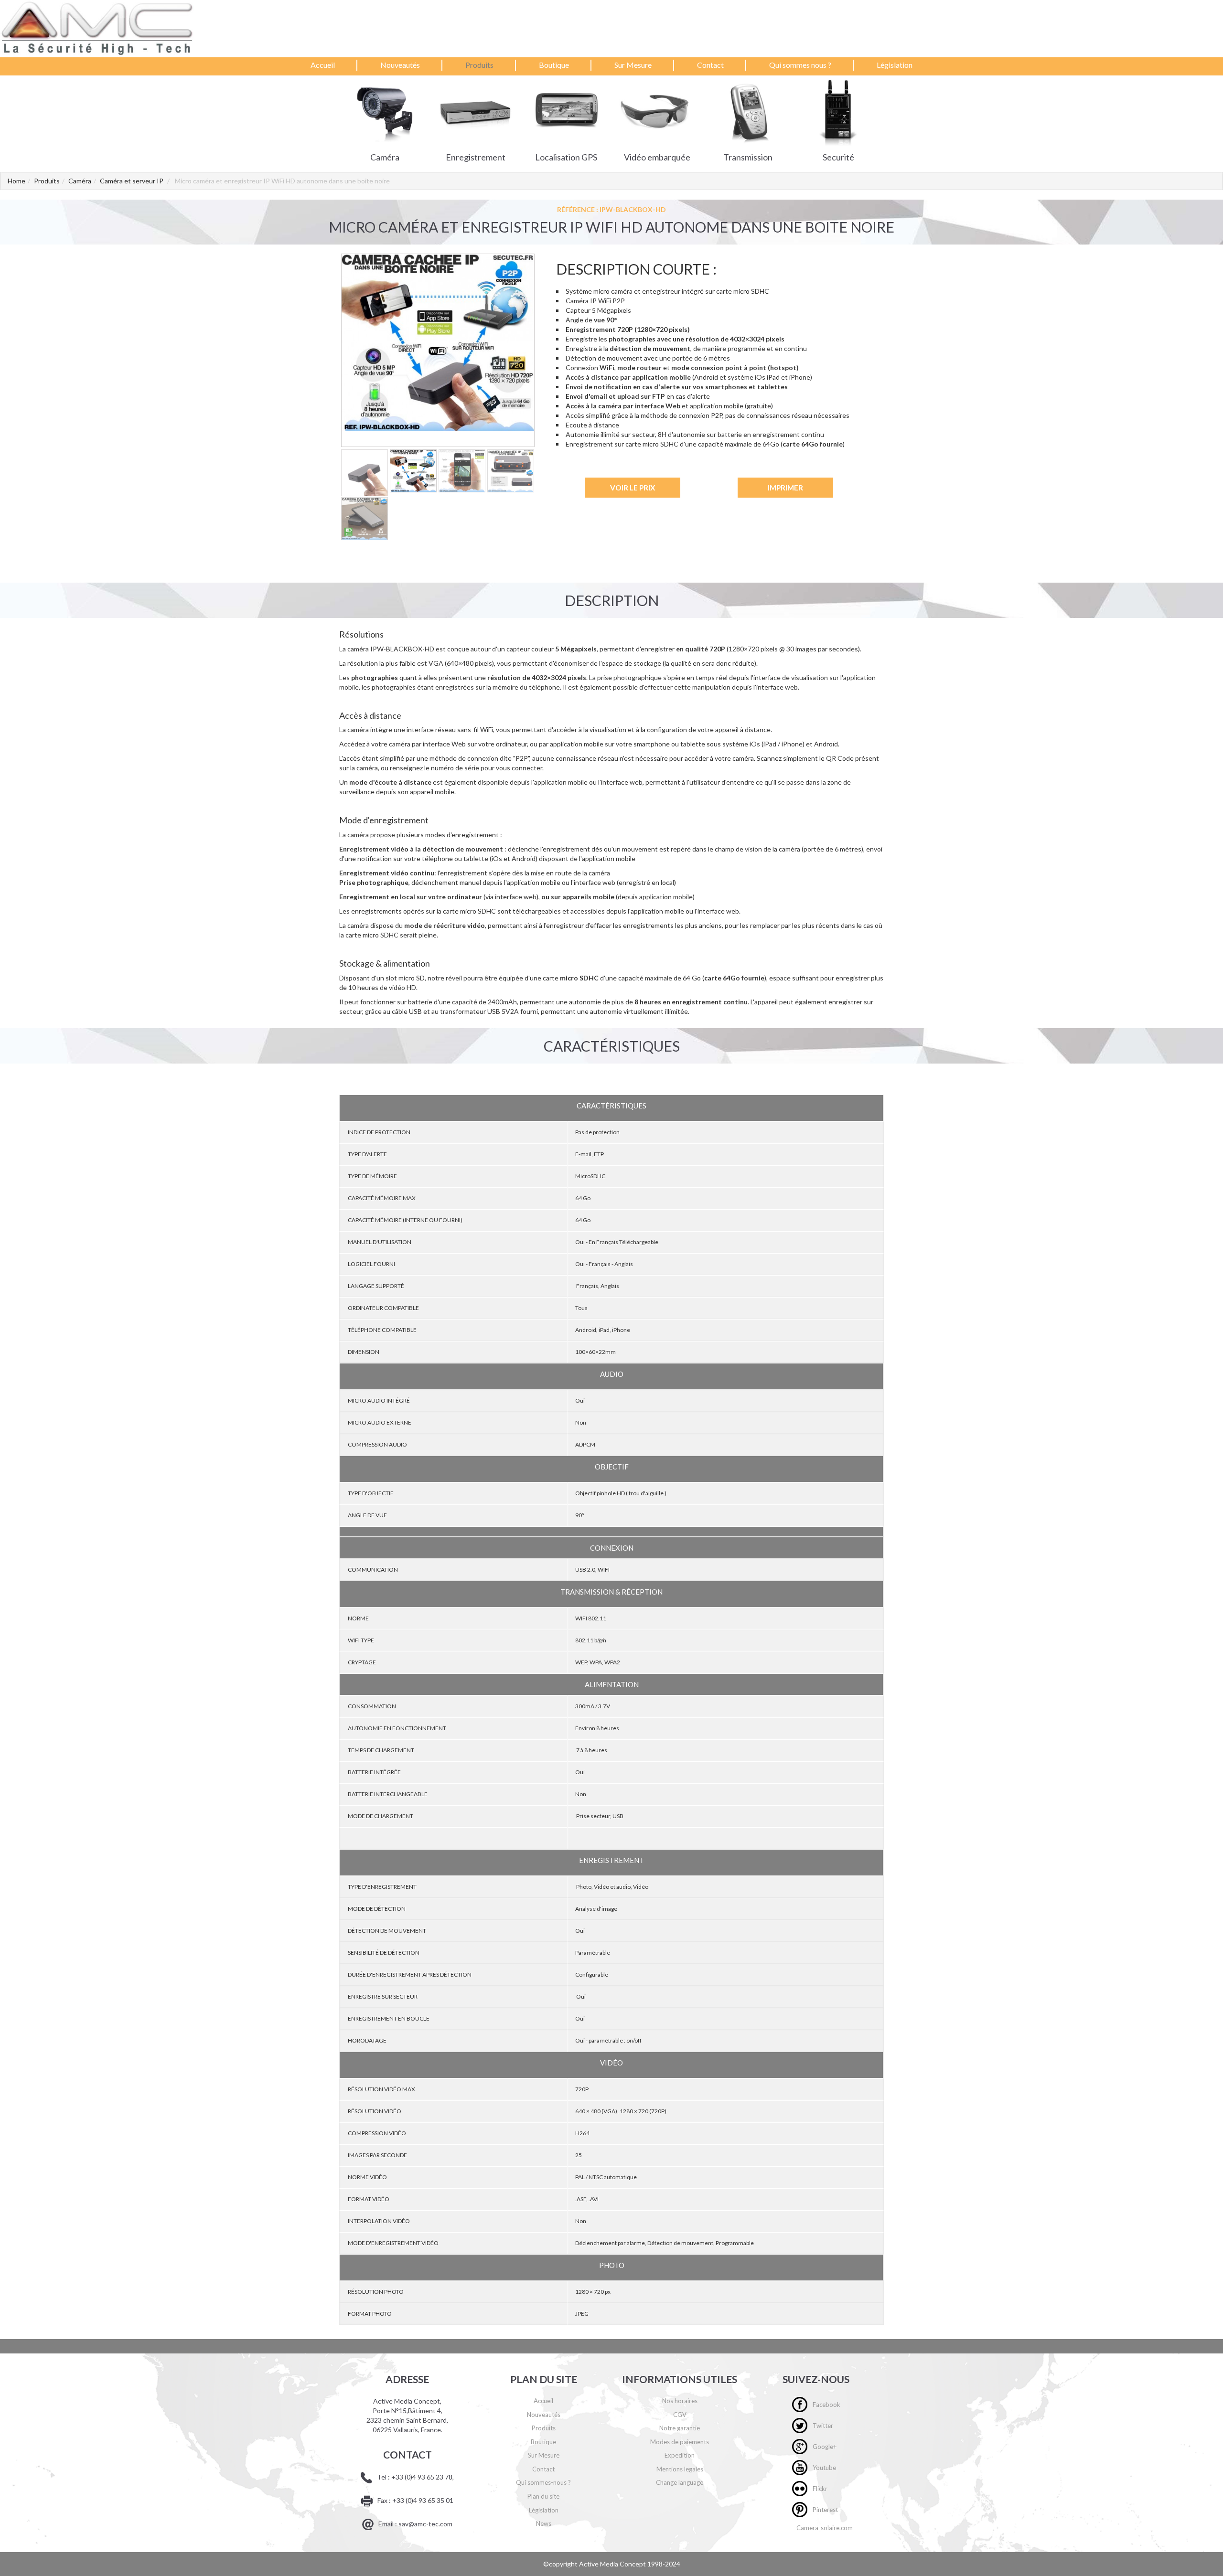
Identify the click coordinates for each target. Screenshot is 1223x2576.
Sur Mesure (633, 65)
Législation (895, 65)
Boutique (554, 65)
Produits (479, 65)
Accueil (323, 65)
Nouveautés (400, 65)
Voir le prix (633, 488)
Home (16, 181)
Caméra (80, 181)
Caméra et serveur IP (132, 181)
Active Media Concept (613, 2564)
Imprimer (785, 488)
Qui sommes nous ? (800, 65)
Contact (710, 65)
